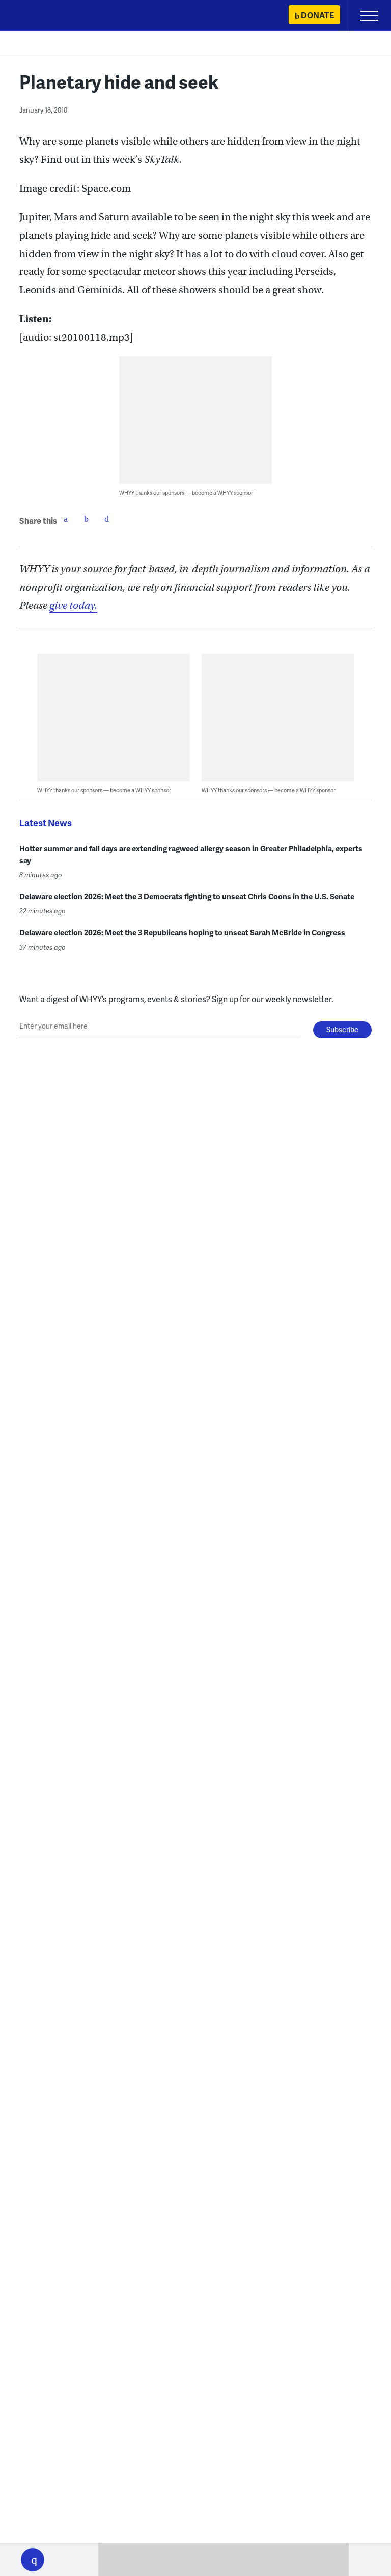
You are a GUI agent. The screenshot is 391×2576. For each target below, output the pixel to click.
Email (106, 519)
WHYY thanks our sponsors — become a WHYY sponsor (186, 493)
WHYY (38, 16)
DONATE (317, 15)
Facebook (66, 519)
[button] (33, 2560)
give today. (73, 606)
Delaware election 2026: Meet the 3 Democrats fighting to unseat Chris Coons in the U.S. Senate (187, 896)
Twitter (86, 519)
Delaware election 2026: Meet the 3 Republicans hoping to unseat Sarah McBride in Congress (182, 932)
